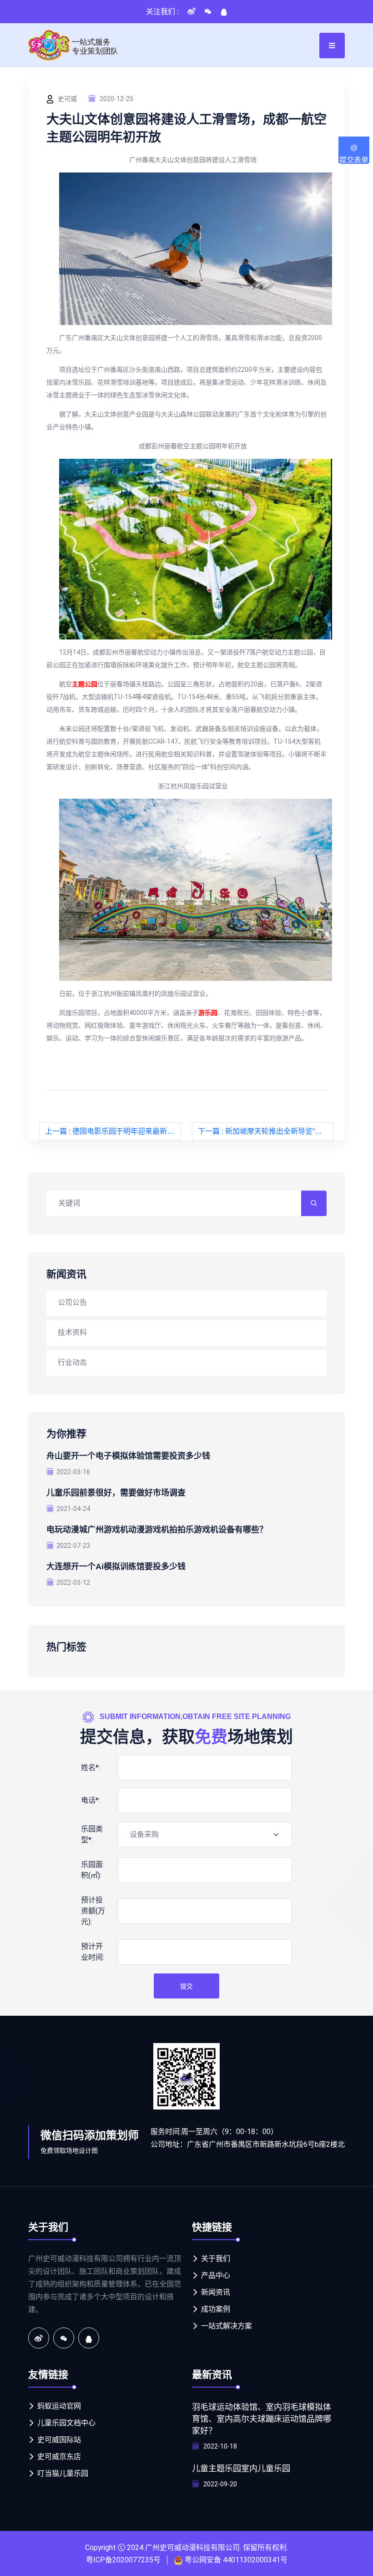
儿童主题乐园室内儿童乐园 (241, 2469)
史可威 (67, 99)
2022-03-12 (73, 1582)
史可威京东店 (59, 2457)
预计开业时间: (93, 1952)
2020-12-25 (116, 99)
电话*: (91, 1800)
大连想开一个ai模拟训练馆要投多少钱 (116, 1567)
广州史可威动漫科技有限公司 (192, 2548)
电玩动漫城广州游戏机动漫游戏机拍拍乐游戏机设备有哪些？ (157, 1530)
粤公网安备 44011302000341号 (236, 2560)
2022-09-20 (219, 2484)
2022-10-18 (219, 2446)
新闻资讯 (216, 2292)
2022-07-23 (73, 1546)
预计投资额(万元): (93, 1911)
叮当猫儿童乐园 (63, 2473)
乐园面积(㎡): (92, 1870)
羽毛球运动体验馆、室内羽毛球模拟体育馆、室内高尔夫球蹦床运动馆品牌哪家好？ (262, 2419)
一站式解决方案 (227, 2326)
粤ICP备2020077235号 (123, 2560)
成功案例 (216, 2309)
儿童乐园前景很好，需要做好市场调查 (116, 1493)
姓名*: (91, 1767)
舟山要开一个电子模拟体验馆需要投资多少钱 (128, 1456)
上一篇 (113, 1131)
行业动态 (72, 1362)
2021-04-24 (73, 1509)
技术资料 (72, 1332)
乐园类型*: (92, 1834)
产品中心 (216, 2275)
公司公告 (72, 1302)
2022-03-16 (73, 1472)
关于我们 (216, 2259)
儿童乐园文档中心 (66, 2423)
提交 (186, 1986)
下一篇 (266, 1131)
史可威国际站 (59, 2440)
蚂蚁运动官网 (59, 2406)
